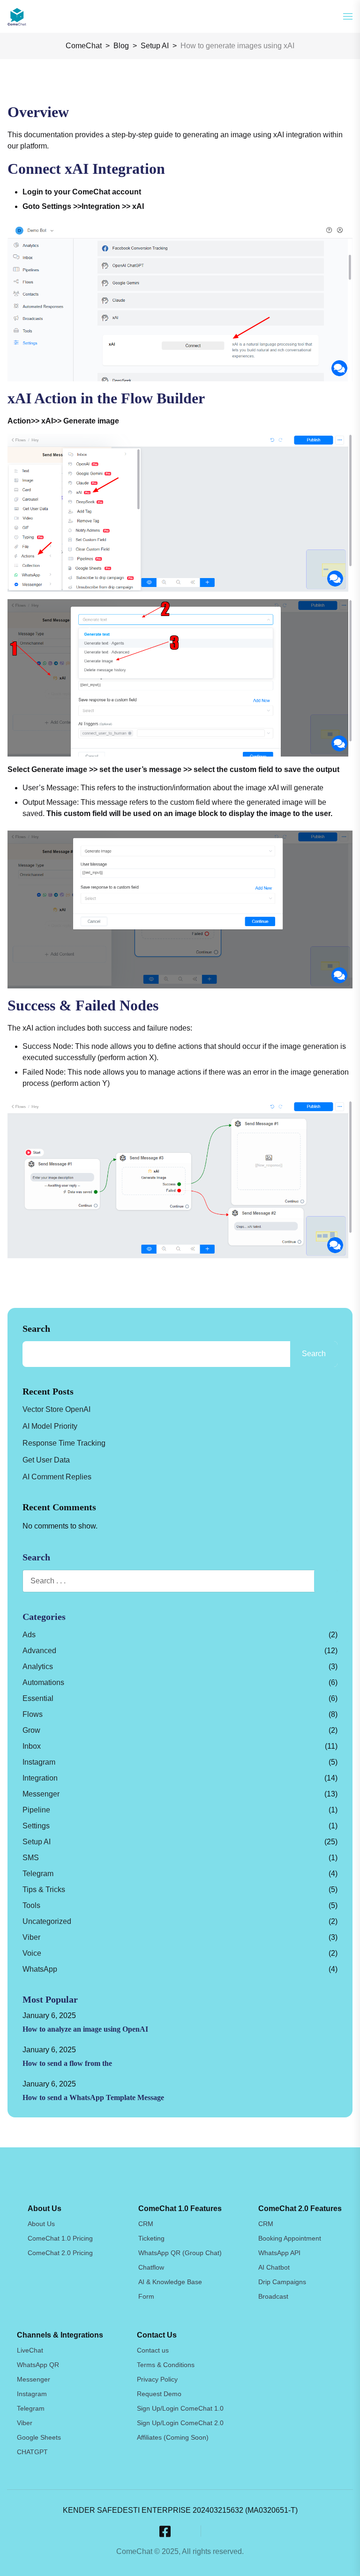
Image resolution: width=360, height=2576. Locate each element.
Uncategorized (47, 1921)
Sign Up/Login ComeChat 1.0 (180, 2408)
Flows (33, 1714)
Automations (43, 1682)
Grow (31, 1730)
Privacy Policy (157, 2379)
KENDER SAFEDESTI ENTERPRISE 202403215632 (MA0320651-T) (180, 2510)
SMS (31, 1858)
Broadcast (273, 2296)
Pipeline (36, 1810)
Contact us (153, 2350)
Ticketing (151, 2238)
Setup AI (37, 1842)
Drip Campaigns (282, 2282)
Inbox (32, 1746)
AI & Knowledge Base (170, 2282)
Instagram (39, 1762)
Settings (36, 1826)
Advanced (39, 1651)
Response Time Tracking (64, 1443)
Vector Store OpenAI (56, 1409)
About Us (41, 2224)
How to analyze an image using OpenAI (85, 2029)
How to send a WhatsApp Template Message (93, 2097)
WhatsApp (40, 1969)
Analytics (38, 1667)
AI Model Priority (50, 1426)
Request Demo (159, 2394)
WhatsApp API (279, 2253)
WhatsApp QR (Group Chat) (180, 2253)
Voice (32, 1953)
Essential (38, 1698)
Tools (31, 1905)
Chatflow (151, 2267)
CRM (146, 2224)
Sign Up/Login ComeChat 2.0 (180, 2423)
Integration (40, 1778)
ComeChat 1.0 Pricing (60, 2238)
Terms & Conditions (166, 2365)
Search (36, 1329)
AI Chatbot (274, 2267)
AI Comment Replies (57, 1477)
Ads (29, 1635)
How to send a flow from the (67, 2063)
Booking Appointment (290, 2238)
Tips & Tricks (44, 1889)
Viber (31, 1937)
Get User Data (46, 1460)
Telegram (38, 1874)
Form (146, 2296)
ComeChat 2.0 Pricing (60, 2253)
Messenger (41, 1794)
